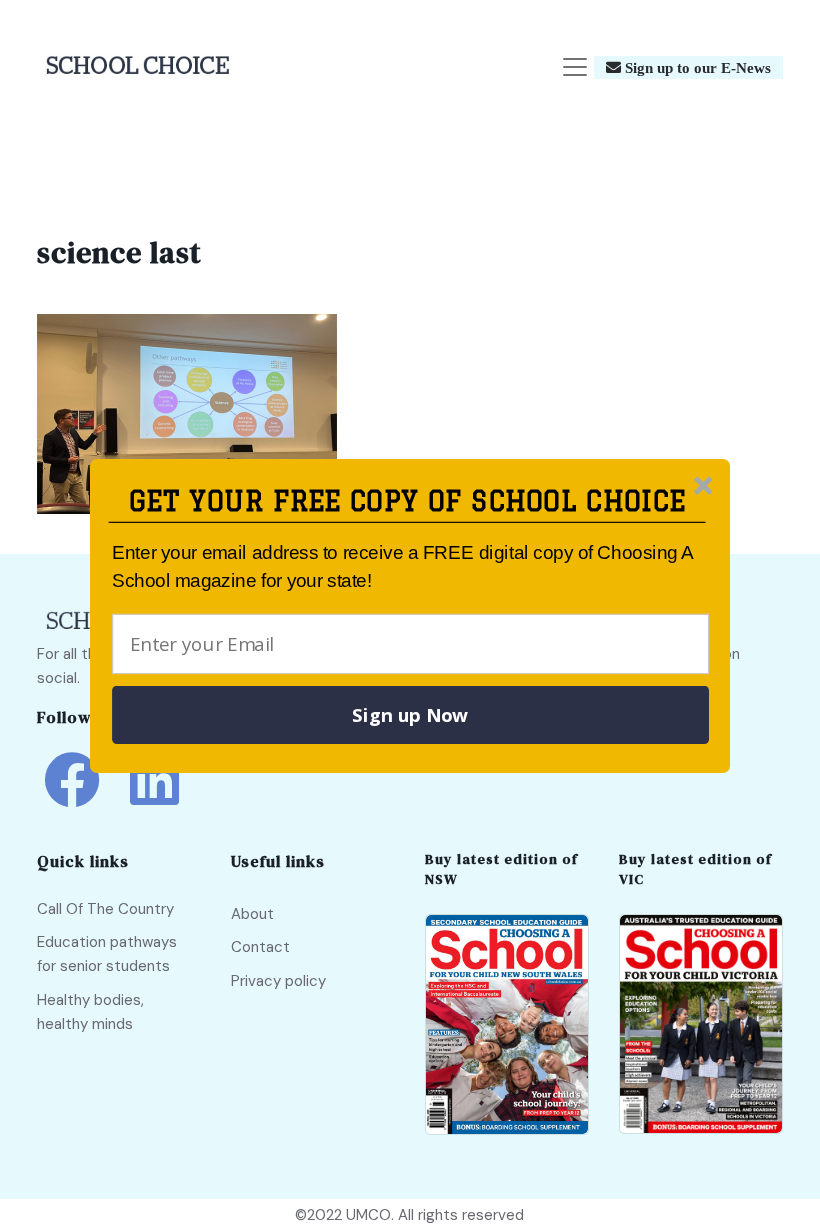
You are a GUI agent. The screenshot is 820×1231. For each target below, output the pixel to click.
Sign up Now (410, 715)
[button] (407, 501)
